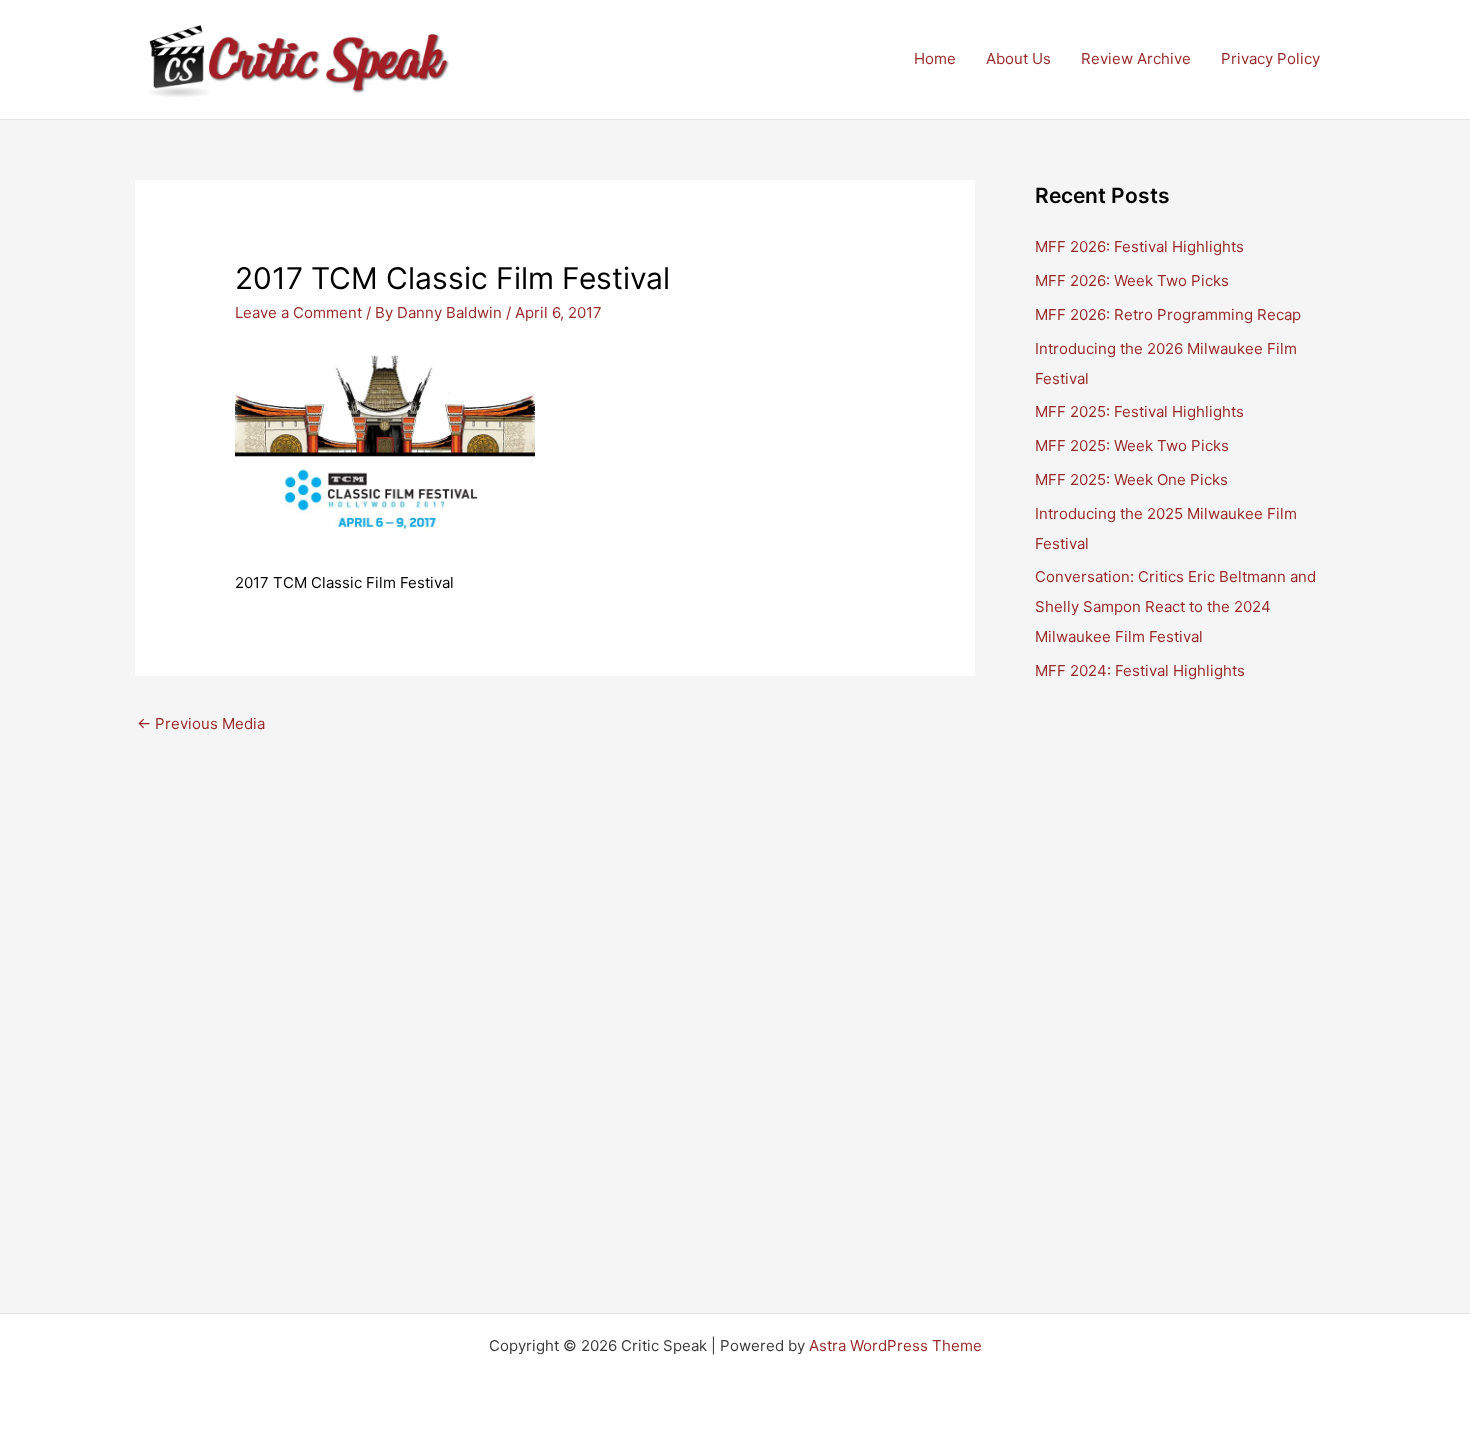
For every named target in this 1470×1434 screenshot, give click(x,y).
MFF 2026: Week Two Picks (1132, 280)
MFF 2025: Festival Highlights (1139, 411)
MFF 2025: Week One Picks (1131, 479)
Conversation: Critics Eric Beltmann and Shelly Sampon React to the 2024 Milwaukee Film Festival (1175, 606)
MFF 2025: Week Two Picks (1132, 445)
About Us (1018, 58)
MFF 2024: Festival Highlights (1140, 670)
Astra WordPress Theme (895, 1345)
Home (935, 58)
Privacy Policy (1270, 58)
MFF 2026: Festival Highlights (1139, 246)
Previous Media (201, 723)
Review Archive (1136, 58)
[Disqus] (555, 995)
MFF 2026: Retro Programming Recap (1168, 314)
